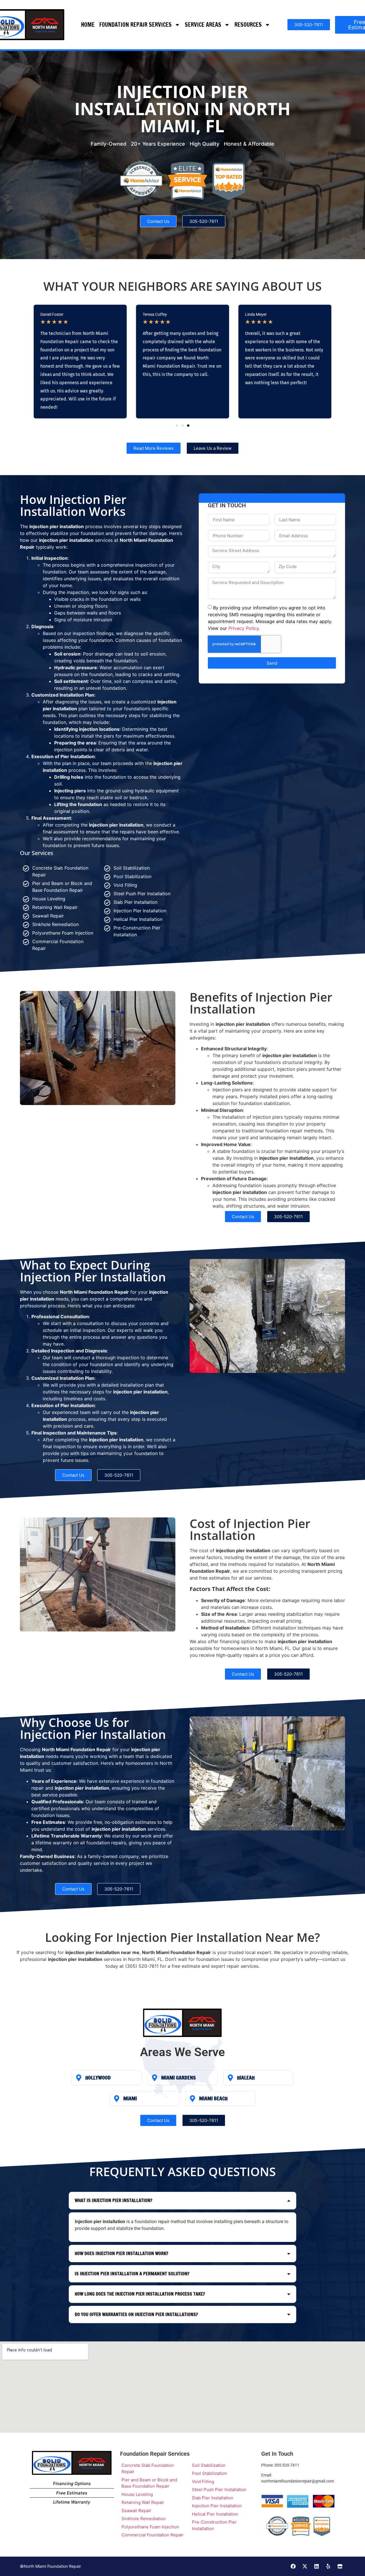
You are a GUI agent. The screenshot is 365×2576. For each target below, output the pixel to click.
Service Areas (203, 25)
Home (88, 25)
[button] (177, 426)
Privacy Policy (244, 628)
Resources (248, 25)
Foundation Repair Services (135, 25)
